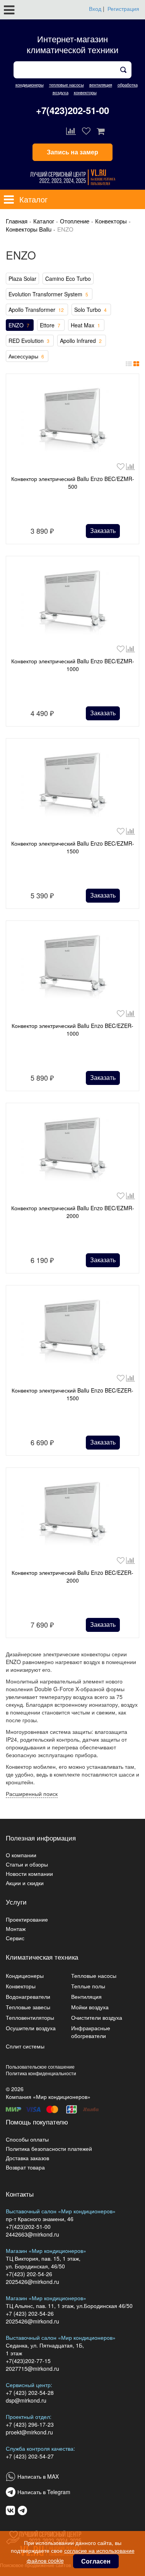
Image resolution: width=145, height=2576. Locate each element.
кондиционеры (30, 85)
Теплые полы (88, 1986)
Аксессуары (26, 356)
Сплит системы (25, 2046)
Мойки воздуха (90, 2007)
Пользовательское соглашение (40, 2067)
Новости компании (29, 1874)
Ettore (50, 325)
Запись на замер (72, 152)
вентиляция (101, 85)
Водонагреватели (28, 1996)
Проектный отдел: (29, 2417)
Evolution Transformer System (48, 294)
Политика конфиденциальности (41, 2073)
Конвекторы (111, 221)
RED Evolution (29, 341)
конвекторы (85, 92)
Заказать (103, 530)
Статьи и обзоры (27, 1864)
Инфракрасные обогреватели (91, 2032)
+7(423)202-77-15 (28, 2361)
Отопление (75, 221)
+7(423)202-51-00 (72, 110)
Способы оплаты (27, 2139)
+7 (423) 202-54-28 (30, 2393)
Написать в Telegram (44, 2492)
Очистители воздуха (97, 2017)
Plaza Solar (22, 279)
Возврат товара (25, 2167)
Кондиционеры (25, 1976)
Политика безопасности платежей (49, 2149)
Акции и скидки (25, 1883)
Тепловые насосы (94, 1976)
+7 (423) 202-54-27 (30, 2456)
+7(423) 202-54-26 (29, 2274)
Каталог (44, 221)
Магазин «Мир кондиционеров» (46, 2251)
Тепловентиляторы (30, 2017)
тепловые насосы (67, 85)
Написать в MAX (38, 2476)
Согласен (96, 2561)
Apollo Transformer (36, 310)
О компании (21, 1855)
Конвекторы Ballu (29, 229)
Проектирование (27, 1919)
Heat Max (85, 325)
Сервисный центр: (29, 2385)
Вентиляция (86, 1996)
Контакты (20, 2194)
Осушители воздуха (31, 2028)
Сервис (15, 1938)
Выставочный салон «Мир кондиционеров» (61, 2211)
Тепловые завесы (28, 2007)
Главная (17, 221)
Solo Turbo (90, 310)
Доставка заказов (27, 2158)
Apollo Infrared (81, 341)
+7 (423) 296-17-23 (30, 2424)
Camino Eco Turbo (68, 279)
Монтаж (16, 1929)
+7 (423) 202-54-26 (30, 2313)
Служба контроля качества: (40, 2448)
